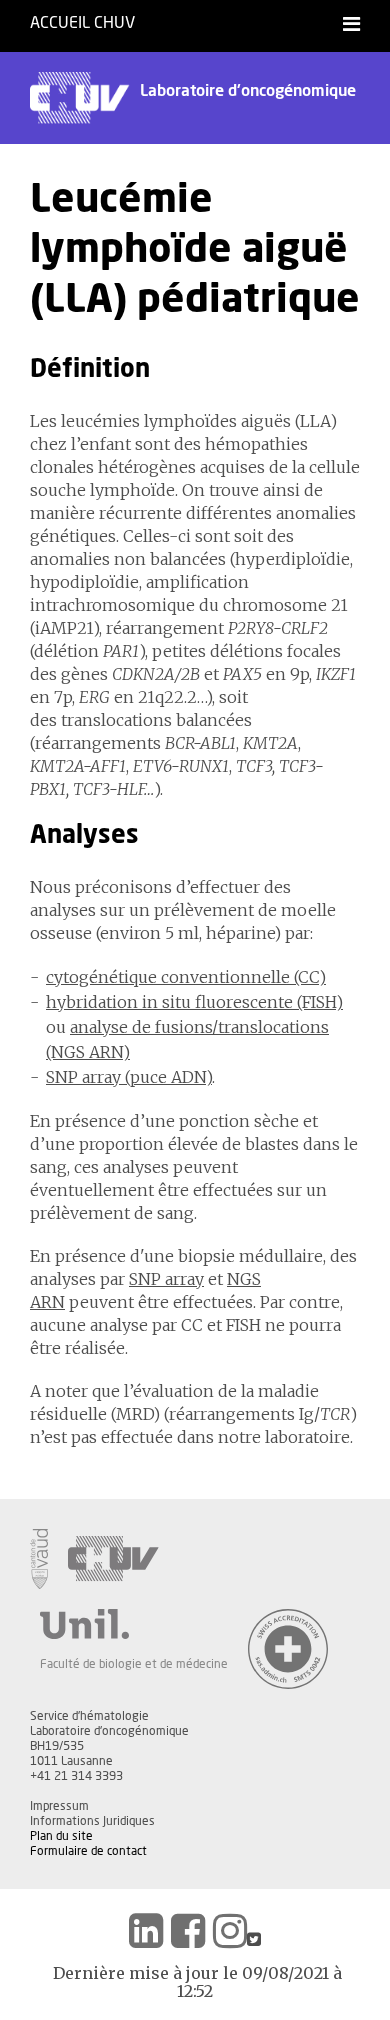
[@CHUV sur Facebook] (188, 1931)
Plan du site (61, 1836)
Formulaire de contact (88, 1851)
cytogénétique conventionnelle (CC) (186, 977)
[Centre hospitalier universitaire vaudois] (113, 1559)
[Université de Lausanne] (134, 1624)
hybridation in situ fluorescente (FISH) (194, 1002)
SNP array (166, 1279)
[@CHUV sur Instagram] (230, 1931)
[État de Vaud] (39, 1559)
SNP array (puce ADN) (129, 1077)
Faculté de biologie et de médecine (134, 1664)
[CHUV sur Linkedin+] (146, 1931)
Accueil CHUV (82, 23)
